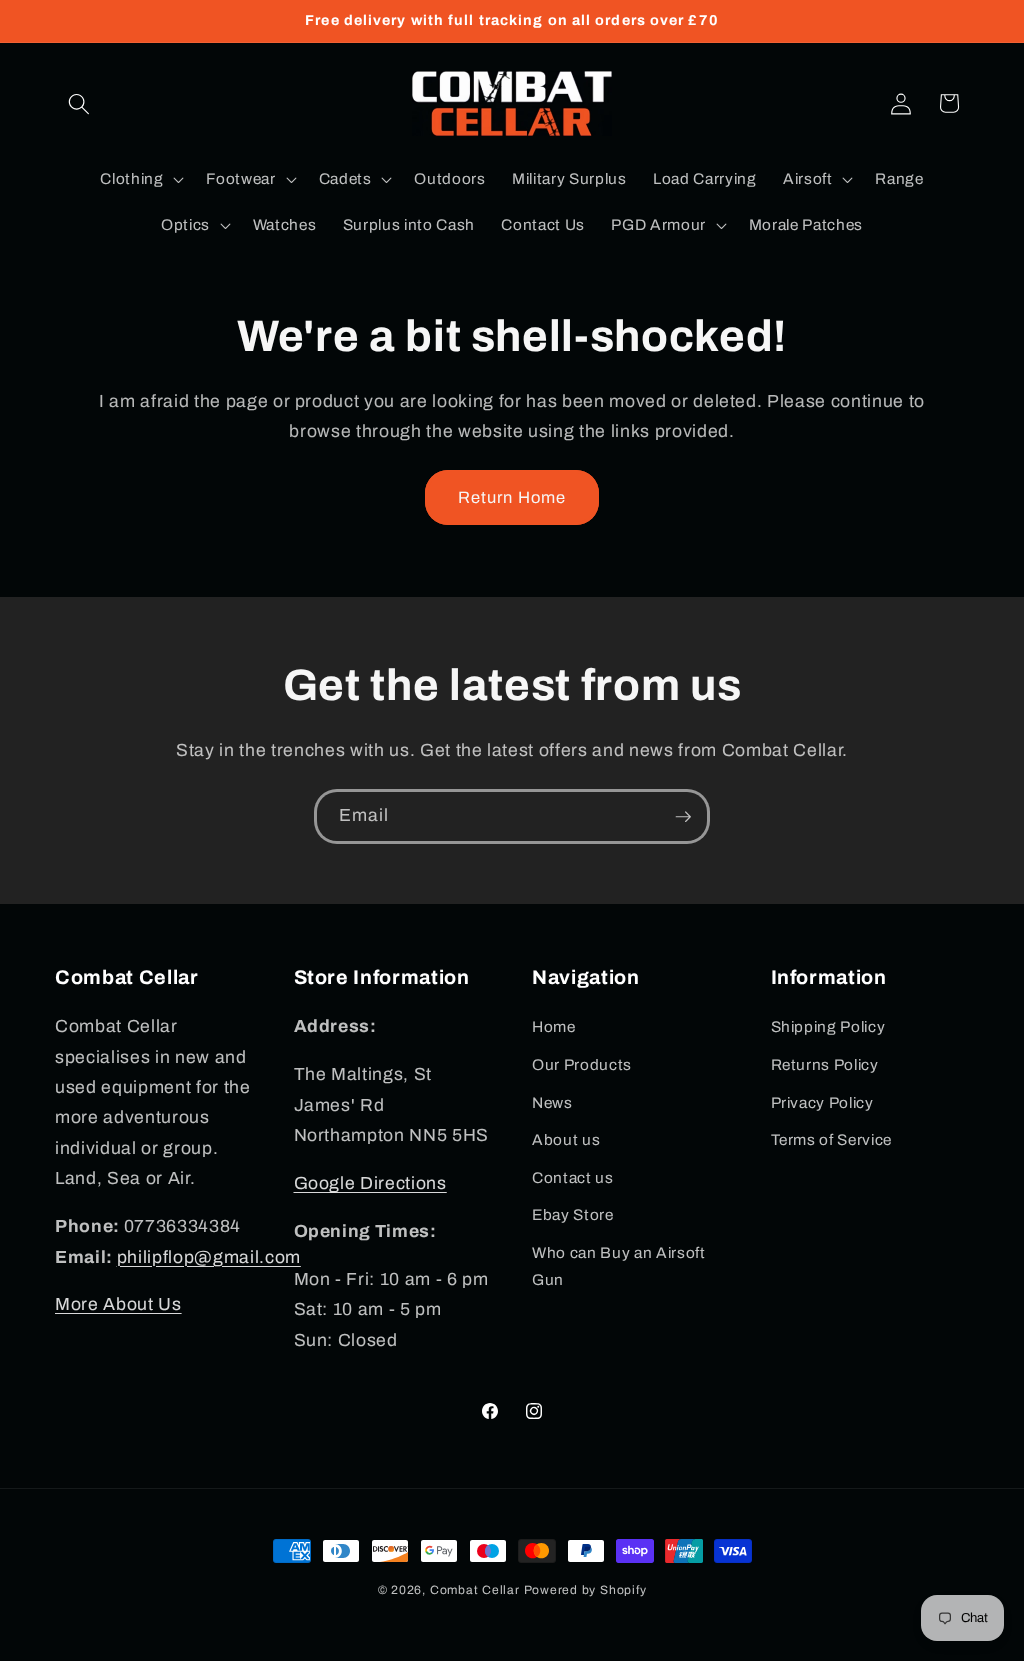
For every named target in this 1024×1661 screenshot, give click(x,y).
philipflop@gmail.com (209, 1257)
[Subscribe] (683, 817)
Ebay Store (573, 1214)
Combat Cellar (475, 1590)
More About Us (118, 1304)
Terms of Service (832, 1139)
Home (554, 1026)
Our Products (582, 1064)
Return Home (512, 497)
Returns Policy (825, 1064)
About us (566, 1139)
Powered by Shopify (585, 1590)
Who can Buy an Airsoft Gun (619, 1266)
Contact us (573, 1177)
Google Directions (370, 1183)
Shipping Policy (828, 1026)
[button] (79, 103)
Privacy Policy (822, 1102)
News (552, 1102)
